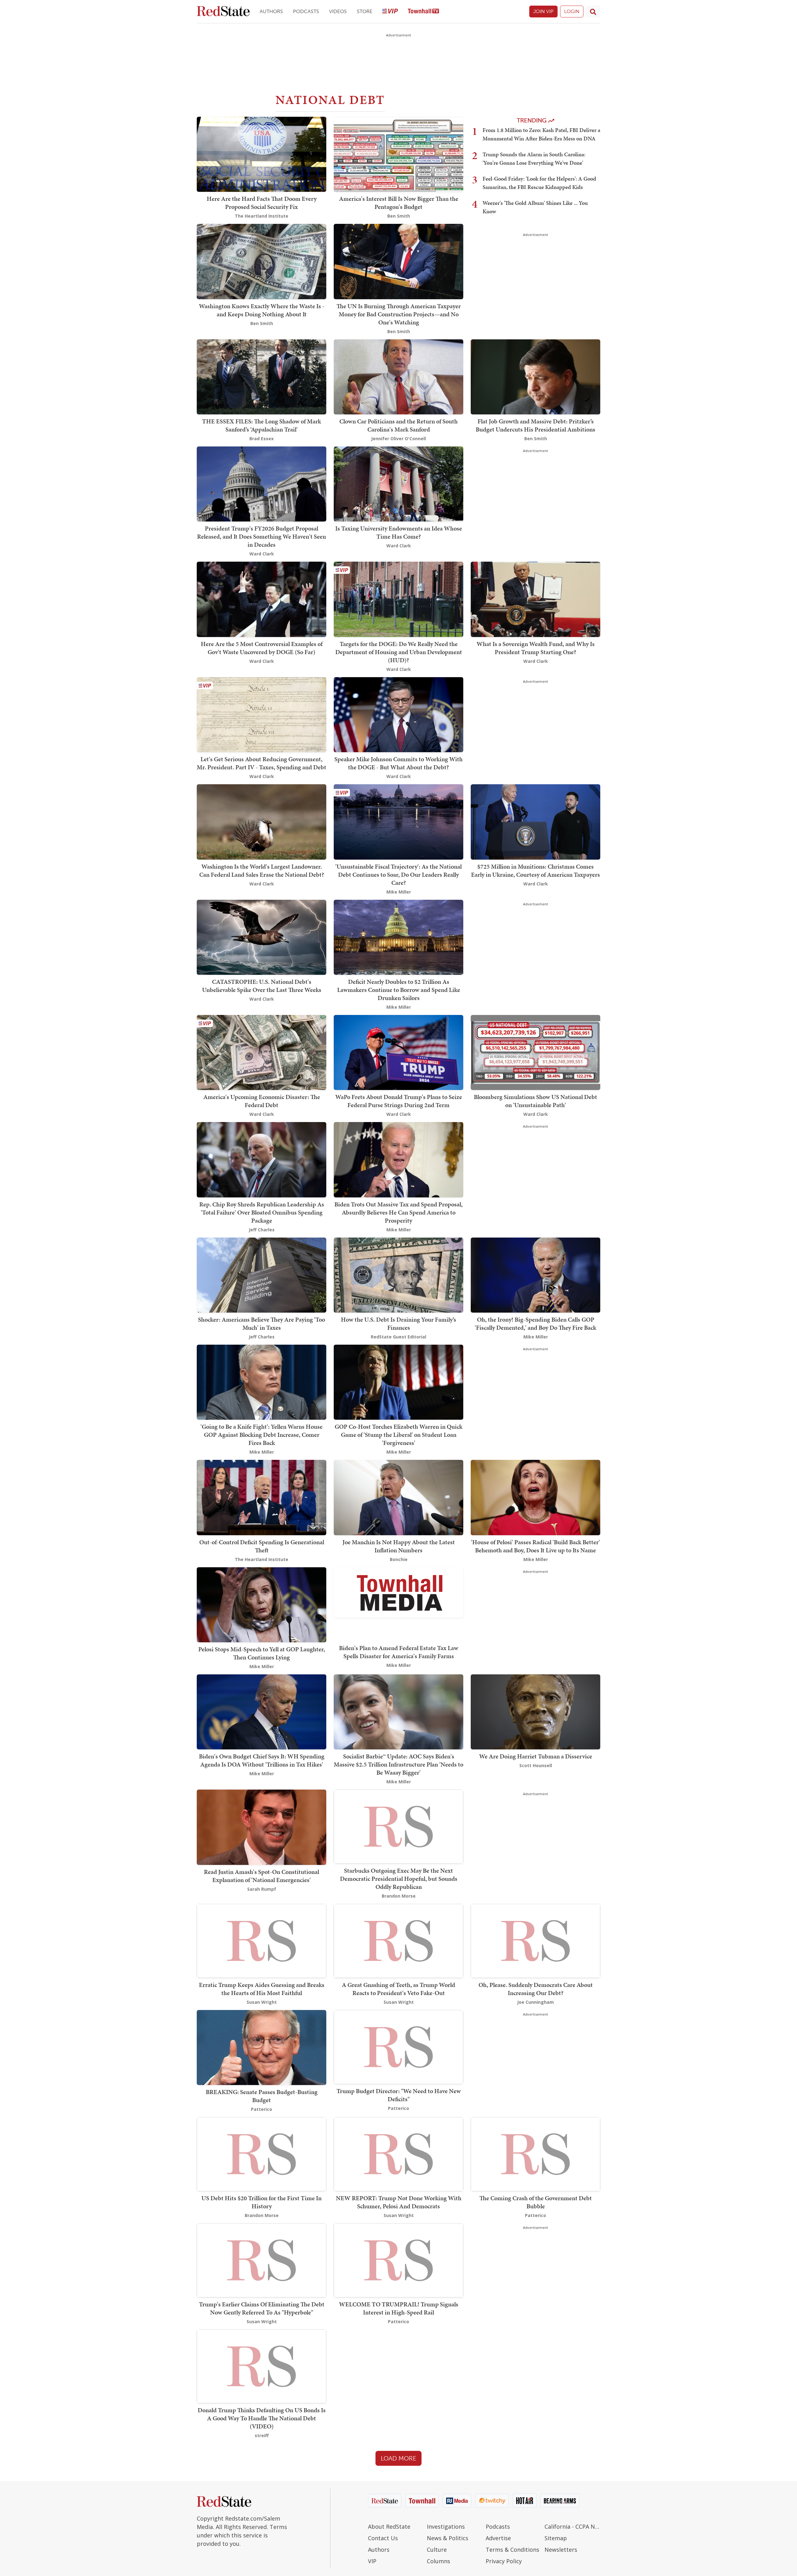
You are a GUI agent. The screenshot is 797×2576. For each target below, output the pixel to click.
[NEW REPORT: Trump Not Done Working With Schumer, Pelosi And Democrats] (398, 2154)
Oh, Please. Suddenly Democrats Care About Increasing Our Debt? (536, 1989)
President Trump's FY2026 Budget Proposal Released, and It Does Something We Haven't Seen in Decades (262, 536)
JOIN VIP (543, 11)
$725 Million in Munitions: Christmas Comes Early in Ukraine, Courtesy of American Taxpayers (535, 870)
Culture (437, 2550)
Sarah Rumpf (262, 1889)
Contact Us (383, 2538)
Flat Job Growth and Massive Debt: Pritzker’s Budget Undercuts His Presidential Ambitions (535, 425)
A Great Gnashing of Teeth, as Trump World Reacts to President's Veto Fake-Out (398, 1989)
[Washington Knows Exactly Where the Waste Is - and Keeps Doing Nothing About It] (262, 261)
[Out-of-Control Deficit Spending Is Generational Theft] (262, 1497)
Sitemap (556, 2538)
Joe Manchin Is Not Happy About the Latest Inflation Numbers (399, 1546)
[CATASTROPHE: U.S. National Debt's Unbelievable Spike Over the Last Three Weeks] (262, 937)
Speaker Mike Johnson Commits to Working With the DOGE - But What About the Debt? (398, 763)
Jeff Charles (262, 1230)
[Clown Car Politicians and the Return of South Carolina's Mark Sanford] (398, 376)
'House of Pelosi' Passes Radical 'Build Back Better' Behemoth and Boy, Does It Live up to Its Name (535, 1546)
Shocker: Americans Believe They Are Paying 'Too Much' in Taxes (262, 1323)
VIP (372, 2561)
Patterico (262, 2109)
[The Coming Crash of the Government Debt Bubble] (535, 2154)
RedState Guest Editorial (398, 1337)
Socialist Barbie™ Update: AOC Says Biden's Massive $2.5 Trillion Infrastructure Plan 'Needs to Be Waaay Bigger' (398, 1764)
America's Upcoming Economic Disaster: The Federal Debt (262, 1101)
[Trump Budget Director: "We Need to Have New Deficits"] (398, 2046)
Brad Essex (262, 439)
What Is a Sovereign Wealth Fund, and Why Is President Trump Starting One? (536, 648)
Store (365, 11)
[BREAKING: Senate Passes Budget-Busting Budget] (262, 2047)
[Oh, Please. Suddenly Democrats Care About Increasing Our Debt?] (535, 1940)
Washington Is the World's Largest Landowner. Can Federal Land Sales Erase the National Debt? (262, 870)
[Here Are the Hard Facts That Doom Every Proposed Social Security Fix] (262, 154)
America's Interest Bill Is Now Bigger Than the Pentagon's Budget (399, 203)
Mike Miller (399, 892)
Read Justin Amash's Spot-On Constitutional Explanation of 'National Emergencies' (262, 1876)
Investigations (446, 2526)
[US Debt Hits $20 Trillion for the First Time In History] (262, 2154)
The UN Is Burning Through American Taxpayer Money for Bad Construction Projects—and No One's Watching (399, 314)
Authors (271, 11)
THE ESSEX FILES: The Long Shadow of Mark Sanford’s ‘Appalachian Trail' (262, 425)
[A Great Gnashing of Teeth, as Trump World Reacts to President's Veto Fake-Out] (398, 1940)
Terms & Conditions (512, 2550)
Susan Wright (262, 2002)
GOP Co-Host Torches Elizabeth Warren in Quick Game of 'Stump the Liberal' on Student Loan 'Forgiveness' (398, 1435)
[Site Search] (593, 12)
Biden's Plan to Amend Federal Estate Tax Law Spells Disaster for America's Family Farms (399, 1652)
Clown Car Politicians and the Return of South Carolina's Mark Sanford (398, 425)
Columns (439, 2561)
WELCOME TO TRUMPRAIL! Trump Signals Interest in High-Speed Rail (399, 2308)
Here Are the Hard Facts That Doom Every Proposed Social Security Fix (262, 203)
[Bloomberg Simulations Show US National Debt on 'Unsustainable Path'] (535, 1052)
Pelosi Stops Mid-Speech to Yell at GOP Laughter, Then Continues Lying (262, 1653)
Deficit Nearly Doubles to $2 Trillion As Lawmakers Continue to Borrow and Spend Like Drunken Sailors (399, 990)
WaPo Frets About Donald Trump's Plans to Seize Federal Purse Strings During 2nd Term (399, 1101)
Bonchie (399, 1559)
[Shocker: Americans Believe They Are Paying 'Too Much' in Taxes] (262, 1274)
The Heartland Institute (262, 216)
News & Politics (448, 2538)
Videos (338, 11)
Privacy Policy (504, 2561)
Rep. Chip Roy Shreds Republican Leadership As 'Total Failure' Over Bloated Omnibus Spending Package (262, 1212)
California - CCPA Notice (572, 2526)
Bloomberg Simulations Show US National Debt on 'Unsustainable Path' (535, 1101)
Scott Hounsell (536, 1765)
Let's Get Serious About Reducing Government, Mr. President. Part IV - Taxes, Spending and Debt (262, 763)
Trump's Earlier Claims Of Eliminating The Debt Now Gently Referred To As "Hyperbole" (262, 2308)
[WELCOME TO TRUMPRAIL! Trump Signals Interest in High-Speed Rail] (398, 2260)
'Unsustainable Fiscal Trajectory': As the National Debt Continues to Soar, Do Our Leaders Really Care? (398, 875)
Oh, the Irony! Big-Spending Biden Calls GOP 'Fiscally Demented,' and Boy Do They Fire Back (535, 1323)
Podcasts (306, 11)
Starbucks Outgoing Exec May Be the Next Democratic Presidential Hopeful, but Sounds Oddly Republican (399, 1879)
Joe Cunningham (535, 2002)
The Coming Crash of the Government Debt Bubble (536, 2202)
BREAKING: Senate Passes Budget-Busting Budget (262, 2096)
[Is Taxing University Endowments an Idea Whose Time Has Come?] (398, 483)
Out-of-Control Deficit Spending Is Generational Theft (262, 1546)
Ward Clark (262, 554)
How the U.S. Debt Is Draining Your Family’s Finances (398, 1323)
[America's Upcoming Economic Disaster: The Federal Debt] (262, 1052)
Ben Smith (399, 216)
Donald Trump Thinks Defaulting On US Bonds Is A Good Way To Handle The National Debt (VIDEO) (262, 2418)
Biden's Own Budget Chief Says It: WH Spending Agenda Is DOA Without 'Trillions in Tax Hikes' (262, 1760)
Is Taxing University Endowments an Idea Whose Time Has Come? (399, 532)
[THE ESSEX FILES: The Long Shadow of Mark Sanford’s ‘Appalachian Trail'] (262, 376)
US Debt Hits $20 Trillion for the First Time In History (262, 2202)
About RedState (389, 2526)
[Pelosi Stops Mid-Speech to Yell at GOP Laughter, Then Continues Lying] (262, 1604)
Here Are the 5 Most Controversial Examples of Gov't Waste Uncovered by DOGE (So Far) (262, 648)
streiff (262, 2435)
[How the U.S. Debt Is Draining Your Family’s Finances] (398, 1274)
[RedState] (223, 12)
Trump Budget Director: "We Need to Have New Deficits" (399, 2095)
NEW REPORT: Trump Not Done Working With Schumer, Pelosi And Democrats (399, 2202)
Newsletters (561, 2550)
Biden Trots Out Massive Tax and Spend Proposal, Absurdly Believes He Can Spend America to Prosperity (398, 1212)
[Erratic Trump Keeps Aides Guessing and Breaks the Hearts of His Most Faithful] (262, 1940)
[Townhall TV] (423, 12)
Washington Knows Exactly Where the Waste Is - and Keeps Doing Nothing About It (262, 310)
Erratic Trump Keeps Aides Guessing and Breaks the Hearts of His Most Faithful (262, 1989)
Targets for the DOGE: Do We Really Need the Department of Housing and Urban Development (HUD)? (399, 652)
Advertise (498, 2538)
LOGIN (572, 11)
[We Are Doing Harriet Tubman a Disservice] (535, 1711)
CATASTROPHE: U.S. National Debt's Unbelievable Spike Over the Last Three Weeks (262, 986)
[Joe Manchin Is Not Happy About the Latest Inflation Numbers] (398, 1497)
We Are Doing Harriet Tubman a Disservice (536, 1756)
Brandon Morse (399, 1896)
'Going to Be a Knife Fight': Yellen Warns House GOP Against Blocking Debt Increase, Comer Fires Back (262, 1435)
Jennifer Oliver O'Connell (398, 439)
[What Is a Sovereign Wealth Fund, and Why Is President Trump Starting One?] (535, 599)
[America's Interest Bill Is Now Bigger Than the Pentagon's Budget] (398, 154)
